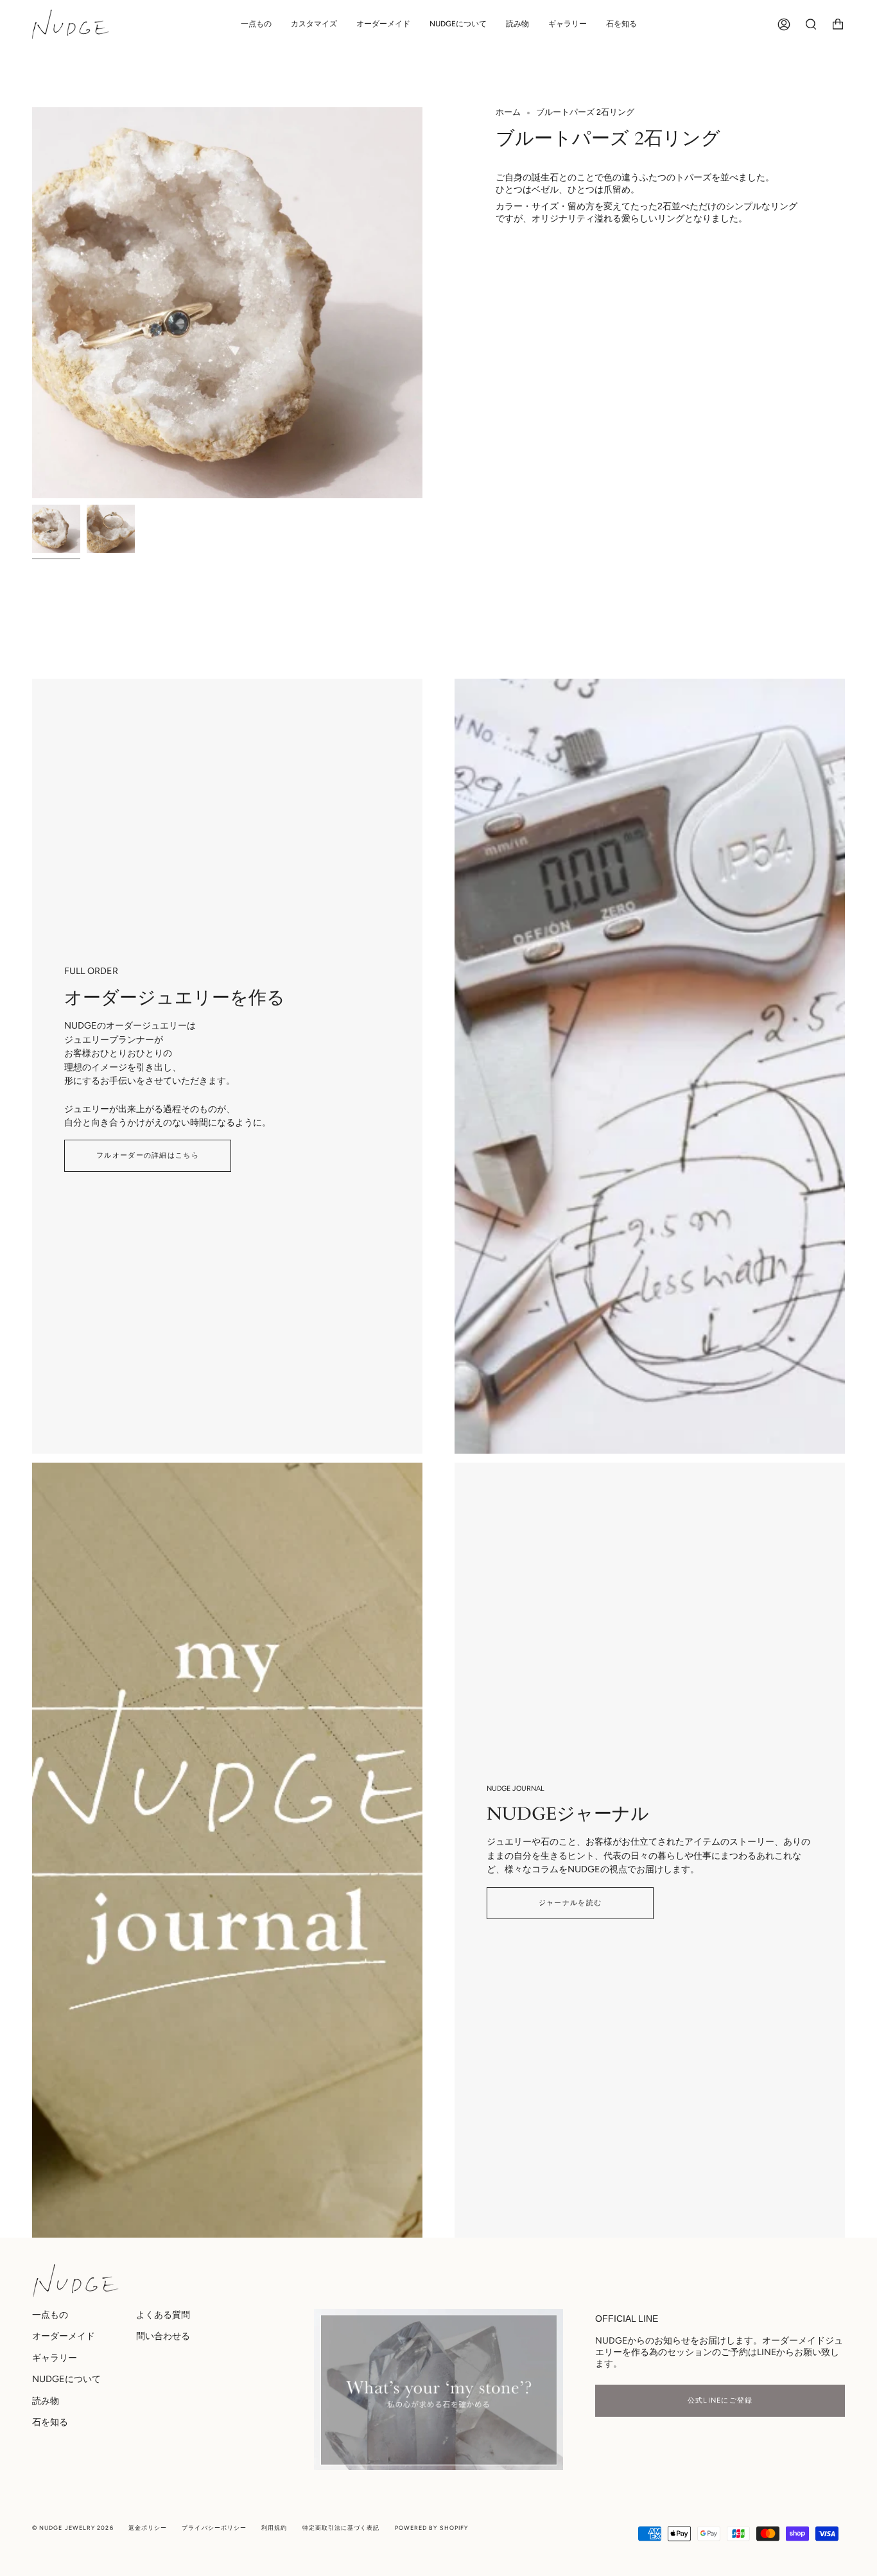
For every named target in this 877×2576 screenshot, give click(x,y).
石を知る (50, 2422)
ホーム (508, 112)
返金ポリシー (148, 2528)
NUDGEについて (66, 2379)
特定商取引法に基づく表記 (341, 2528)
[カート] (838, 24)
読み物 (46, 2401)
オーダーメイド (64, 2336)
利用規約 (274, 2528)
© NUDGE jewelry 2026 (73, 2528)
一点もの (50, 2315)
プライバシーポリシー (214, 2528)
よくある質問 (163, 2315)
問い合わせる (163, 2336)
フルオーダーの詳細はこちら (148, 1155)
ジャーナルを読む (570, 1903)
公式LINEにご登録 (720, 2400)
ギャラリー (55, 2358)
